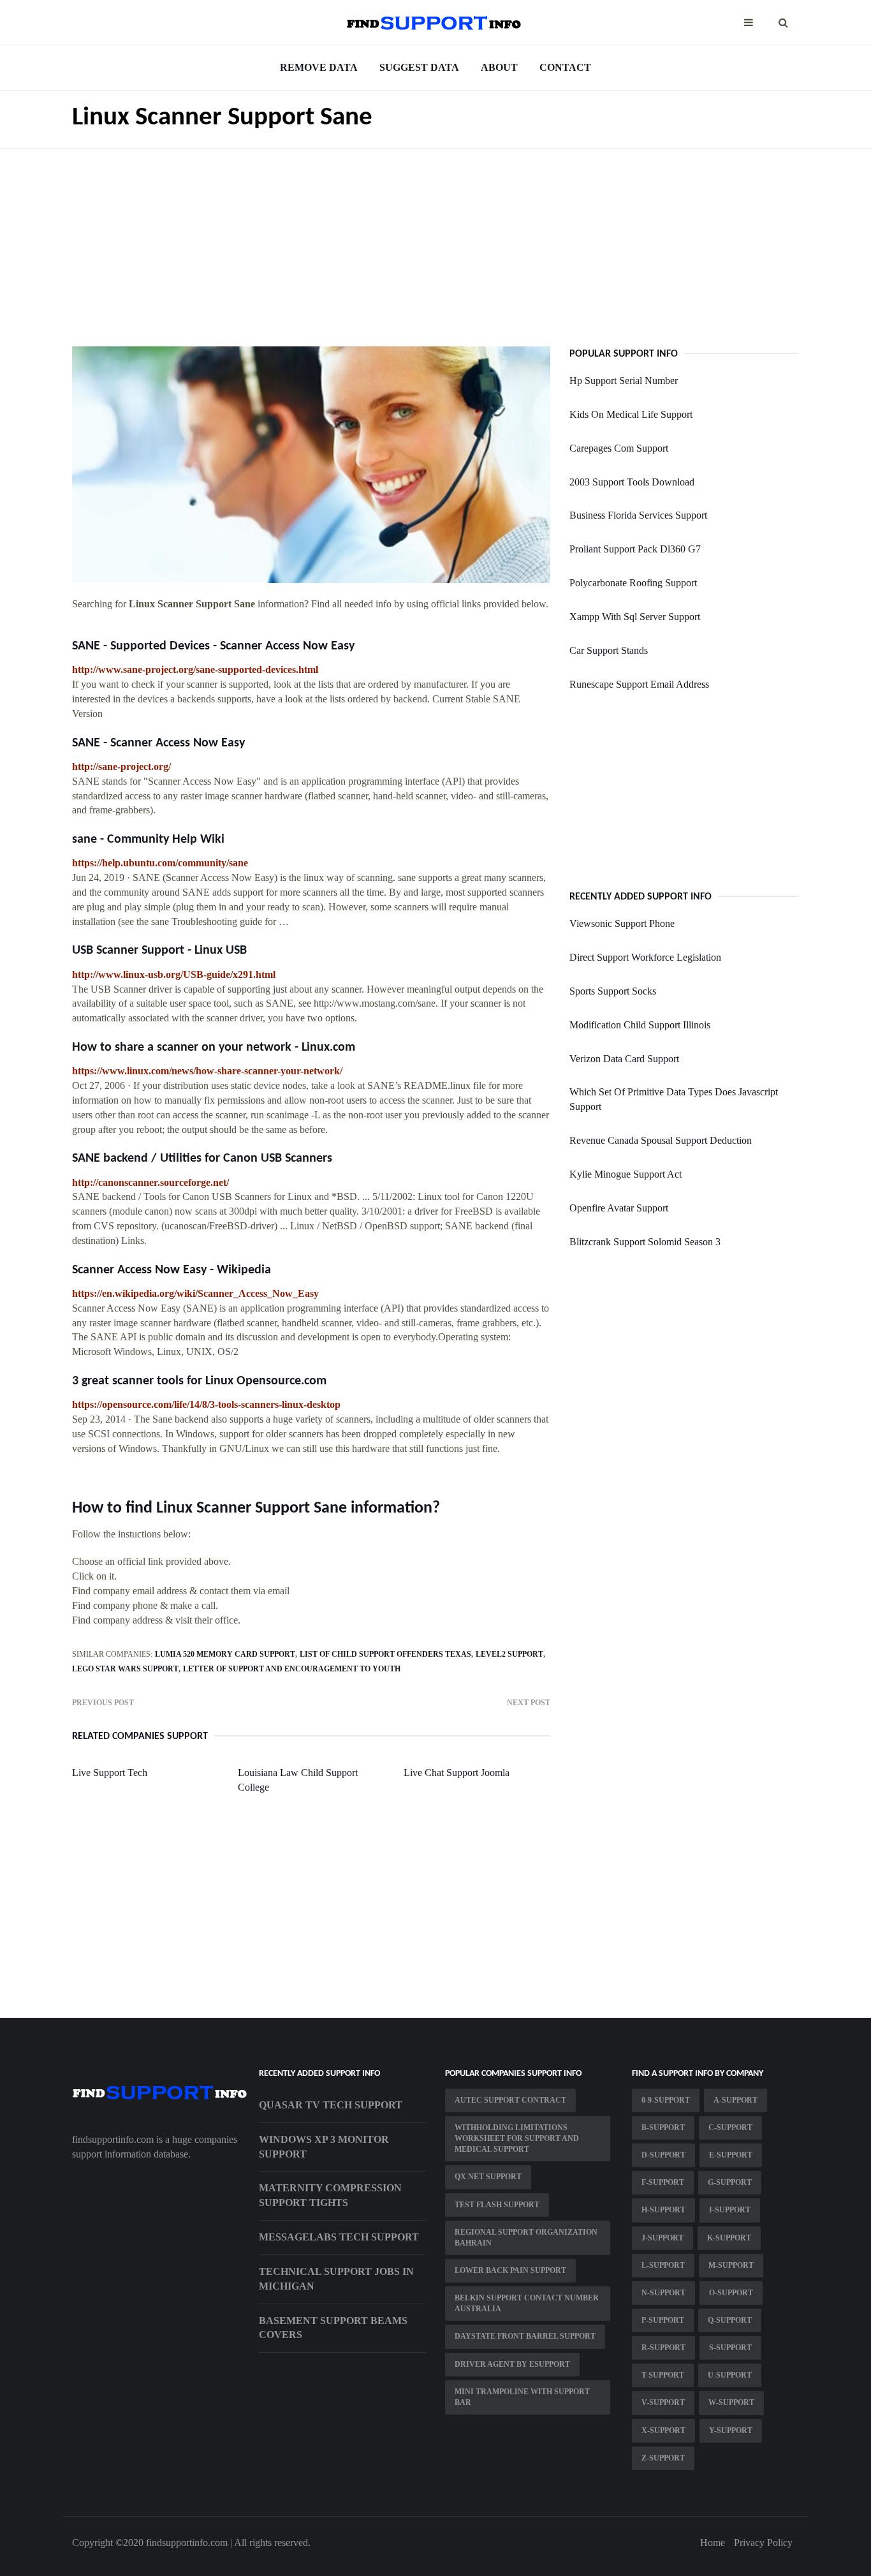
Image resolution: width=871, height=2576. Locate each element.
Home (713, 2543)
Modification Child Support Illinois (640, 1025)
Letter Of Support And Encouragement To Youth (292, 1669)
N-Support (663, 2293)
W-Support (731, 2402)
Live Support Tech (110, 1773)
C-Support (730, 2128)
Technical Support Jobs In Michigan (336, 2279)
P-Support (663, 2320)
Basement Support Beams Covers (333, 2328)
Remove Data (319, 67)
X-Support (663, 2431)
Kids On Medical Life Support (631, 414)
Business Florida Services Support (638, 515)
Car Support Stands (609, 650)
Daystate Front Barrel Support (525, 2336)
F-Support (663, 2182)
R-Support (663, 2348)
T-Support (663, 2375)
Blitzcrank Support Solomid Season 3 (645, 1242)
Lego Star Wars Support (125, 1669)
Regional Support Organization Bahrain (526, 2238)
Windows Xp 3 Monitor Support (324, 2147)
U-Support (730, 2375)
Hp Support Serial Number (624, 381)
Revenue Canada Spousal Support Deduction (661, 1140)
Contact (565, 67)
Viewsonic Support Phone (622, 923)
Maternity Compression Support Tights (330, 2195)
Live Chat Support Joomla (457, 1773)
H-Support (663, 2210)
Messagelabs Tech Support (339, 2237)
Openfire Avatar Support (619, 1208)
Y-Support (731, 2431)
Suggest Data (419, 67)
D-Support (663, 2155)
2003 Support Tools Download (632, 482)
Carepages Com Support (619, 448)
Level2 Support (509, 1654)
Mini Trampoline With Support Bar (522, 2397)
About (499, 67)
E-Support (731, 2155)
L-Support (663, 2265)
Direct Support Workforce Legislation (645, 957)
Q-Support (730, 2320)
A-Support (736, 2100)
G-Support (730, 2182)
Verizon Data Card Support (624, 1059)
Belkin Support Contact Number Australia (527, 2303)
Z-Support (663, 2458)
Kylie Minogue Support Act (626, 1174)
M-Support (731, 2265)
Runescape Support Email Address (639, 684)
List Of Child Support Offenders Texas (385, 1654)
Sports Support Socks (613, 991)
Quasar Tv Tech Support (331, 2105)
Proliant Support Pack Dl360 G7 (635, 549)
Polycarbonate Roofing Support (633, 583)
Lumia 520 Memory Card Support (225, 1654)
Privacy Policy (763, 2543)
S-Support (730, 2348)
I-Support (730, 2210)
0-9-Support (666, 2100)
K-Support (729, 2238)
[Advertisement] (435, 238)
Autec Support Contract (510, 2100)
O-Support (731, 2293)
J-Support (662, 2238)
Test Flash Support (497, 2205)
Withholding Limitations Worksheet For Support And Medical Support (517, 2138)
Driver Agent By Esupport (512, 2364)
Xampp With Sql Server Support (635, 617)
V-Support (663, 2402)
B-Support (663, 2128)
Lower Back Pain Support (510, 2270)
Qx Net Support (488, 2177)
